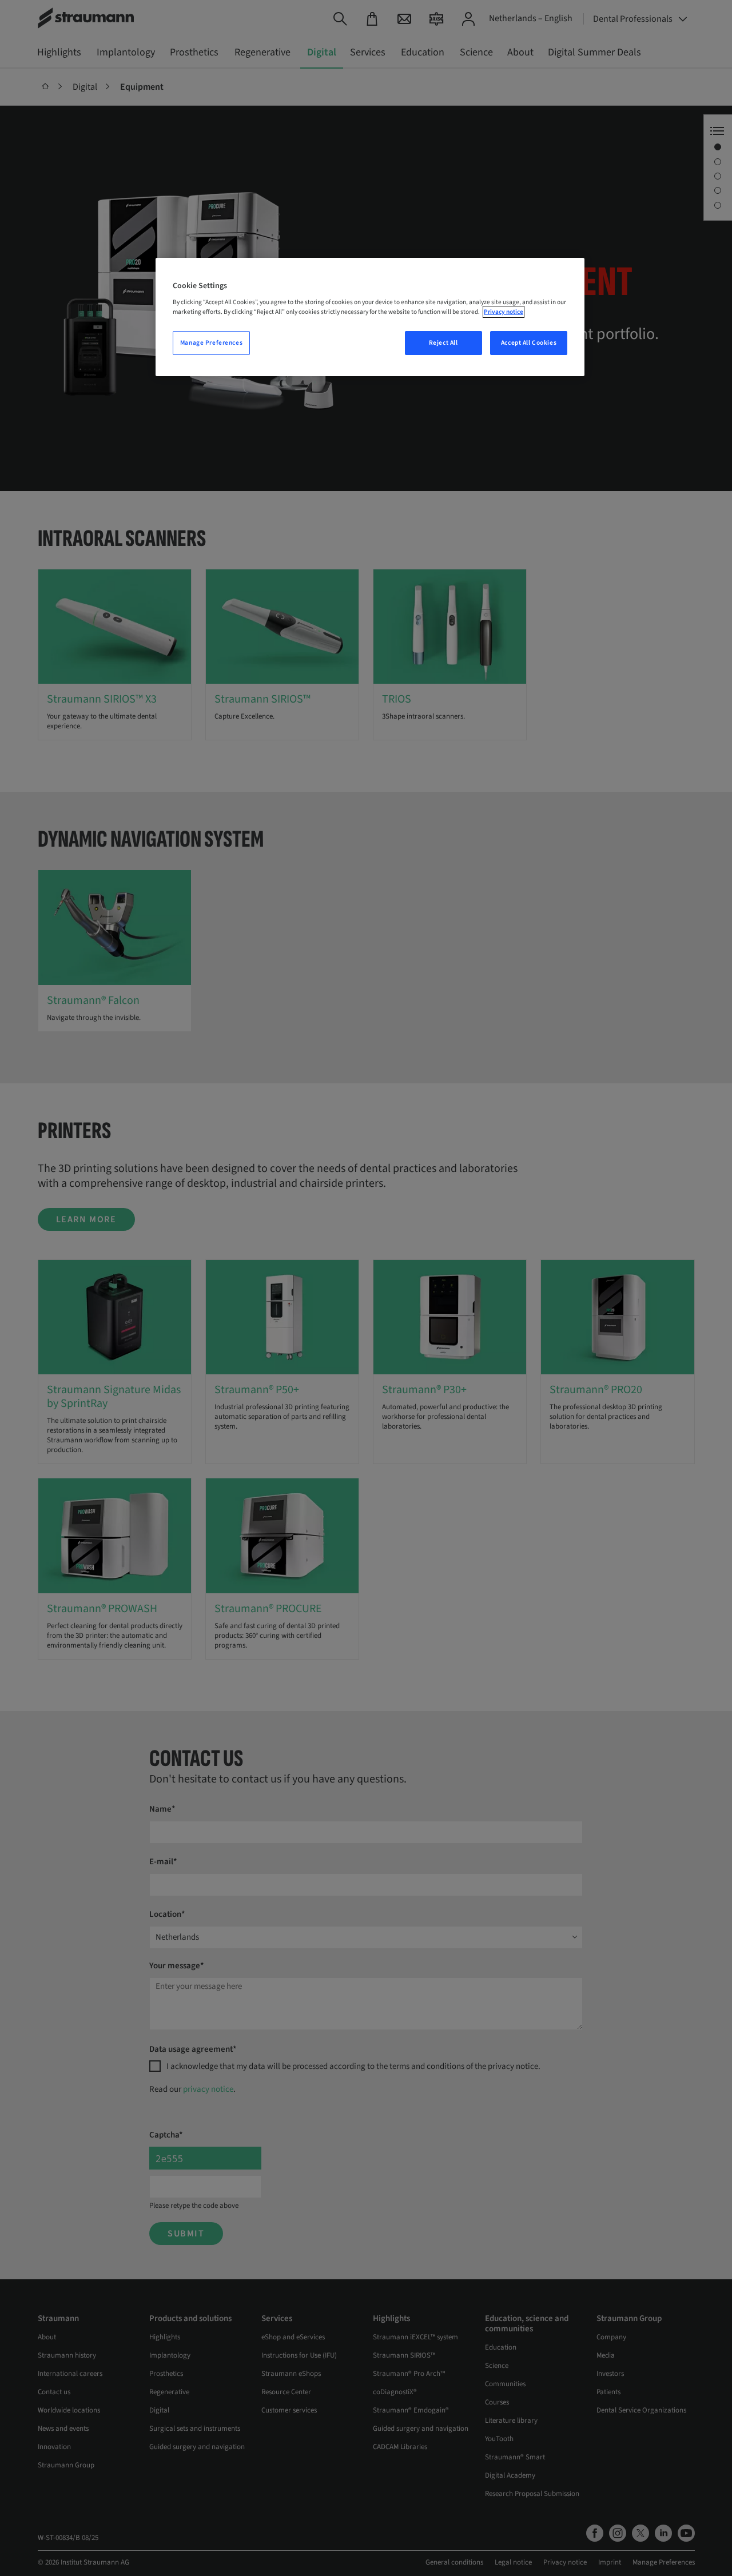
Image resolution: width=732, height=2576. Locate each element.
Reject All (443, 343)
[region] (370, 317)
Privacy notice (504, 312)
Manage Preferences (211, 343)
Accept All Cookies (529, 343)
